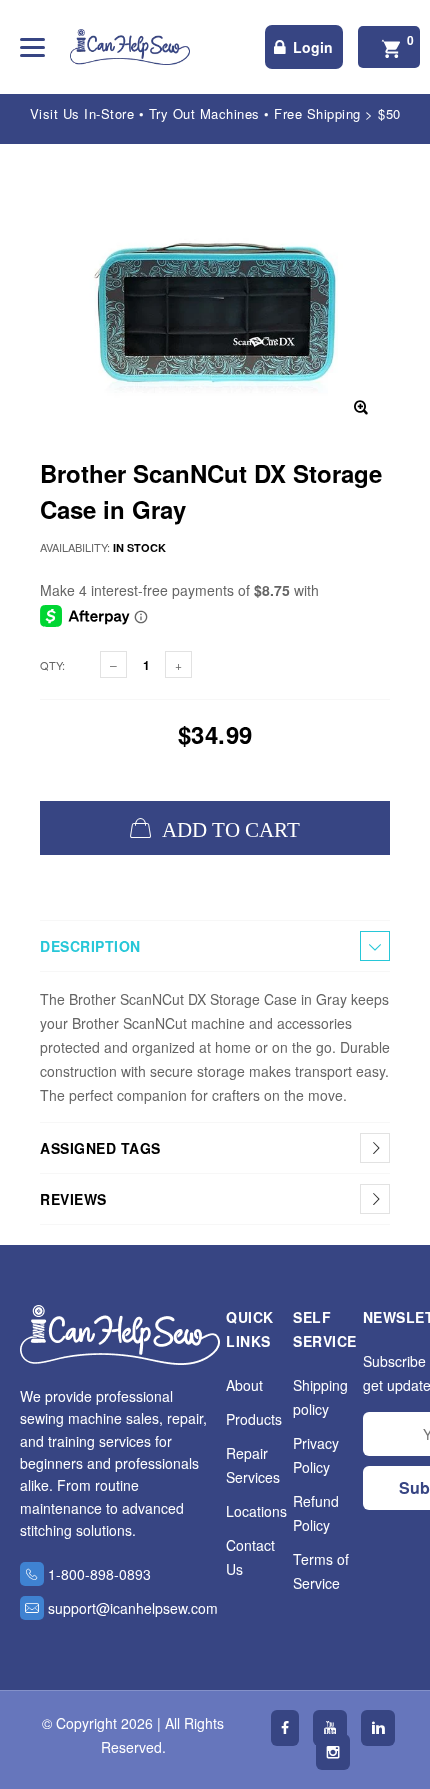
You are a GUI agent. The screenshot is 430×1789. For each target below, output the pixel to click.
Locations (256, 1511)
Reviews (73, 1199)
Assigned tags (100, 1148)
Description (90, 946)
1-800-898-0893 (99, 1574)
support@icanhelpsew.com (133, 1608)
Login (313, 47)
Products (254, 1419)
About (244, 1385)
